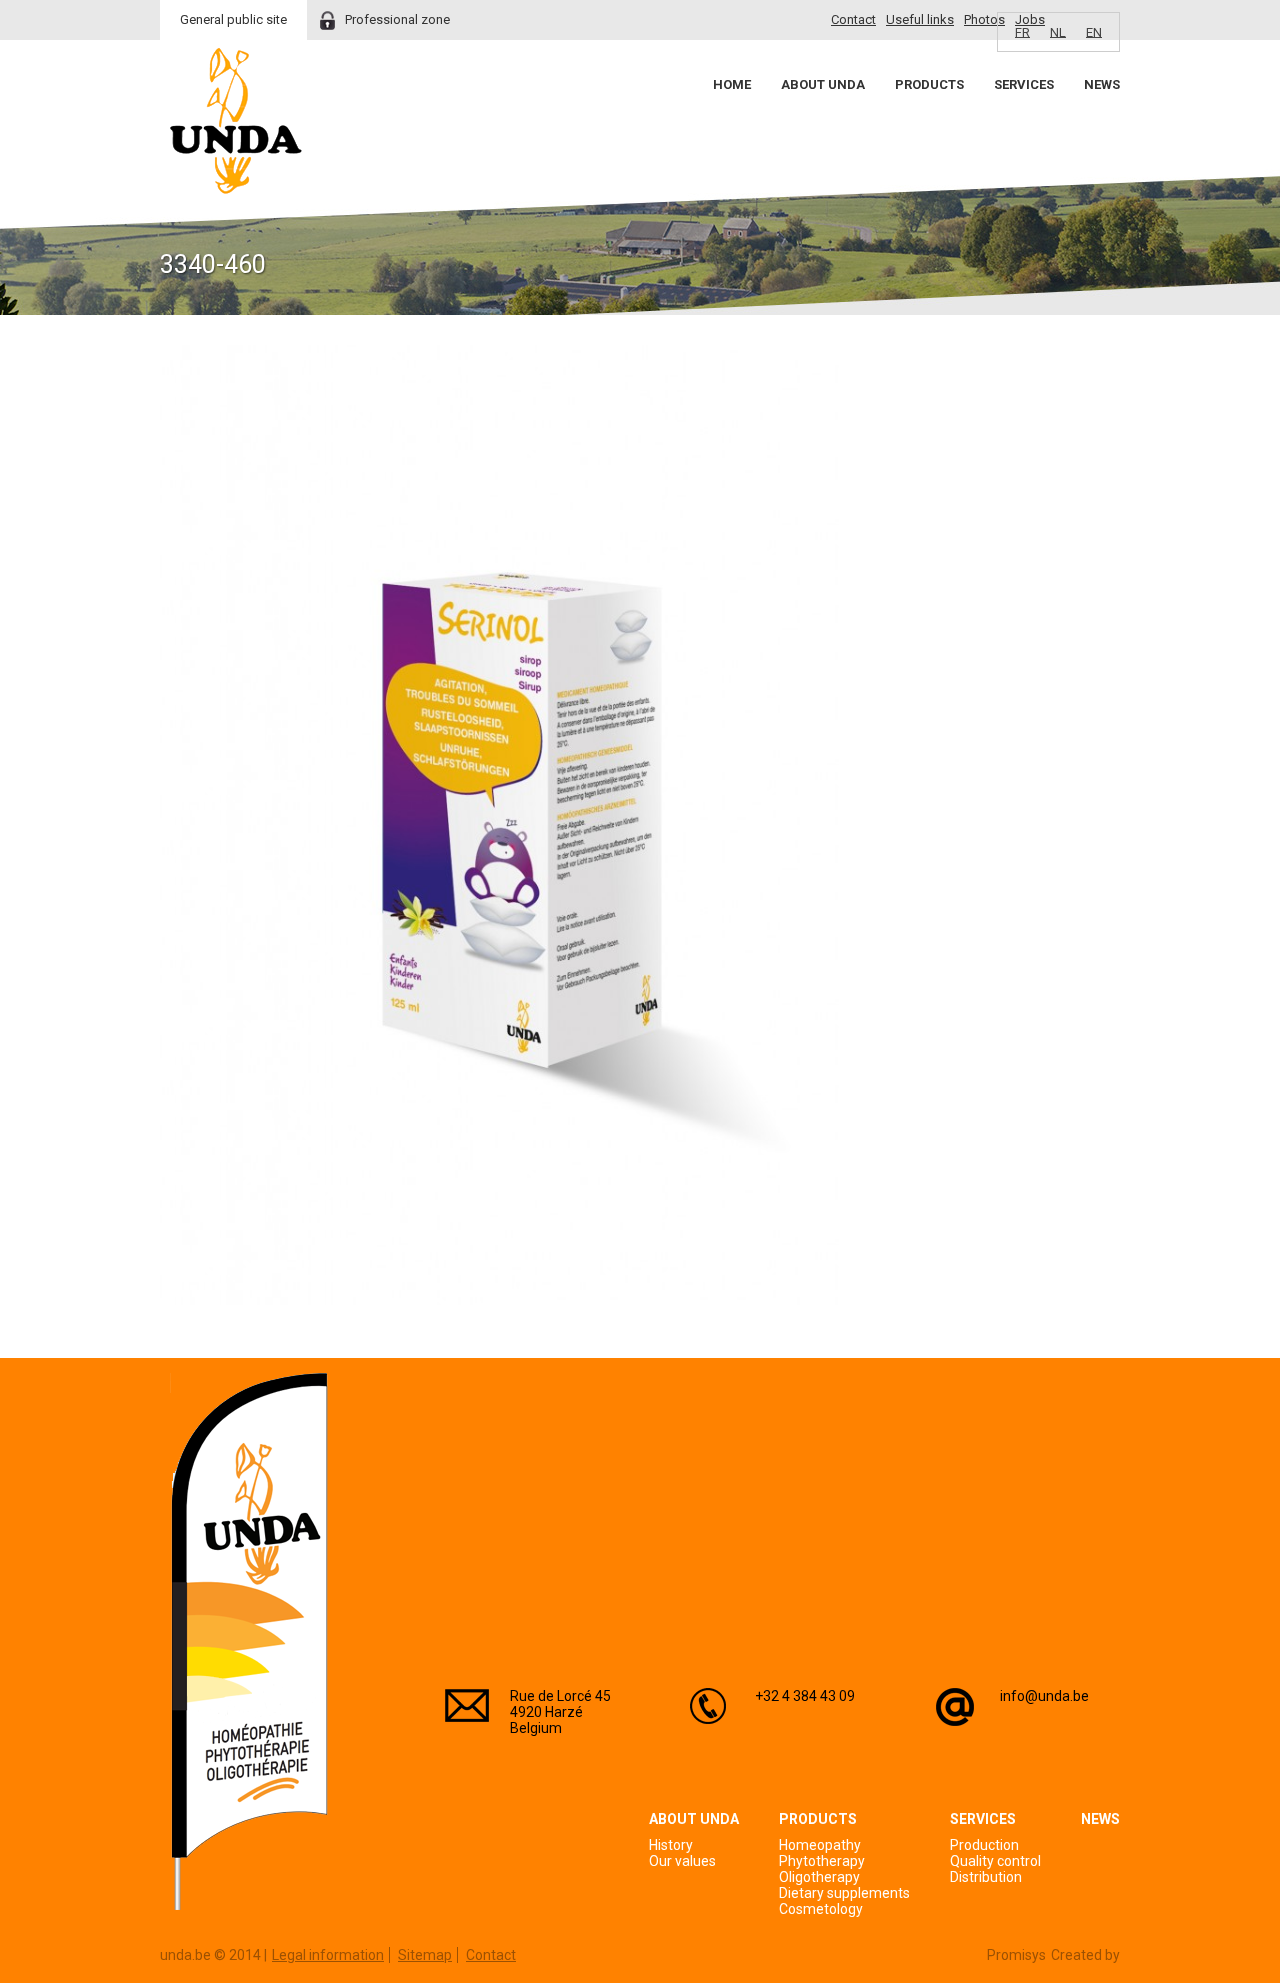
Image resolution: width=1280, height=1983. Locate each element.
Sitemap (425, 1955)
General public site (233, 19)
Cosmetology (821, 1909)
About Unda (823, 84)
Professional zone (397, 19)
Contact (853, 19)
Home (732, 84)
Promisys (1016, 1955)
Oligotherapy (819, 1877)
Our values (682, 1861)
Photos (984, 19)
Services (1024, 84)
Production (984, 1845)
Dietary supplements (844, 1893)
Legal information (328, 1955)
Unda (236, 121)
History (671, 1845)
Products (929, 84)
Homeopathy (820, 1845)
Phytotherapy (822, 1861)
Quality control (995, 1861)
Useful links (920, 19)
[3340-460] (499, 1300)
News (1102, 84)
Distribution (986, 1877)
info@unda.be (1044, 1696)
